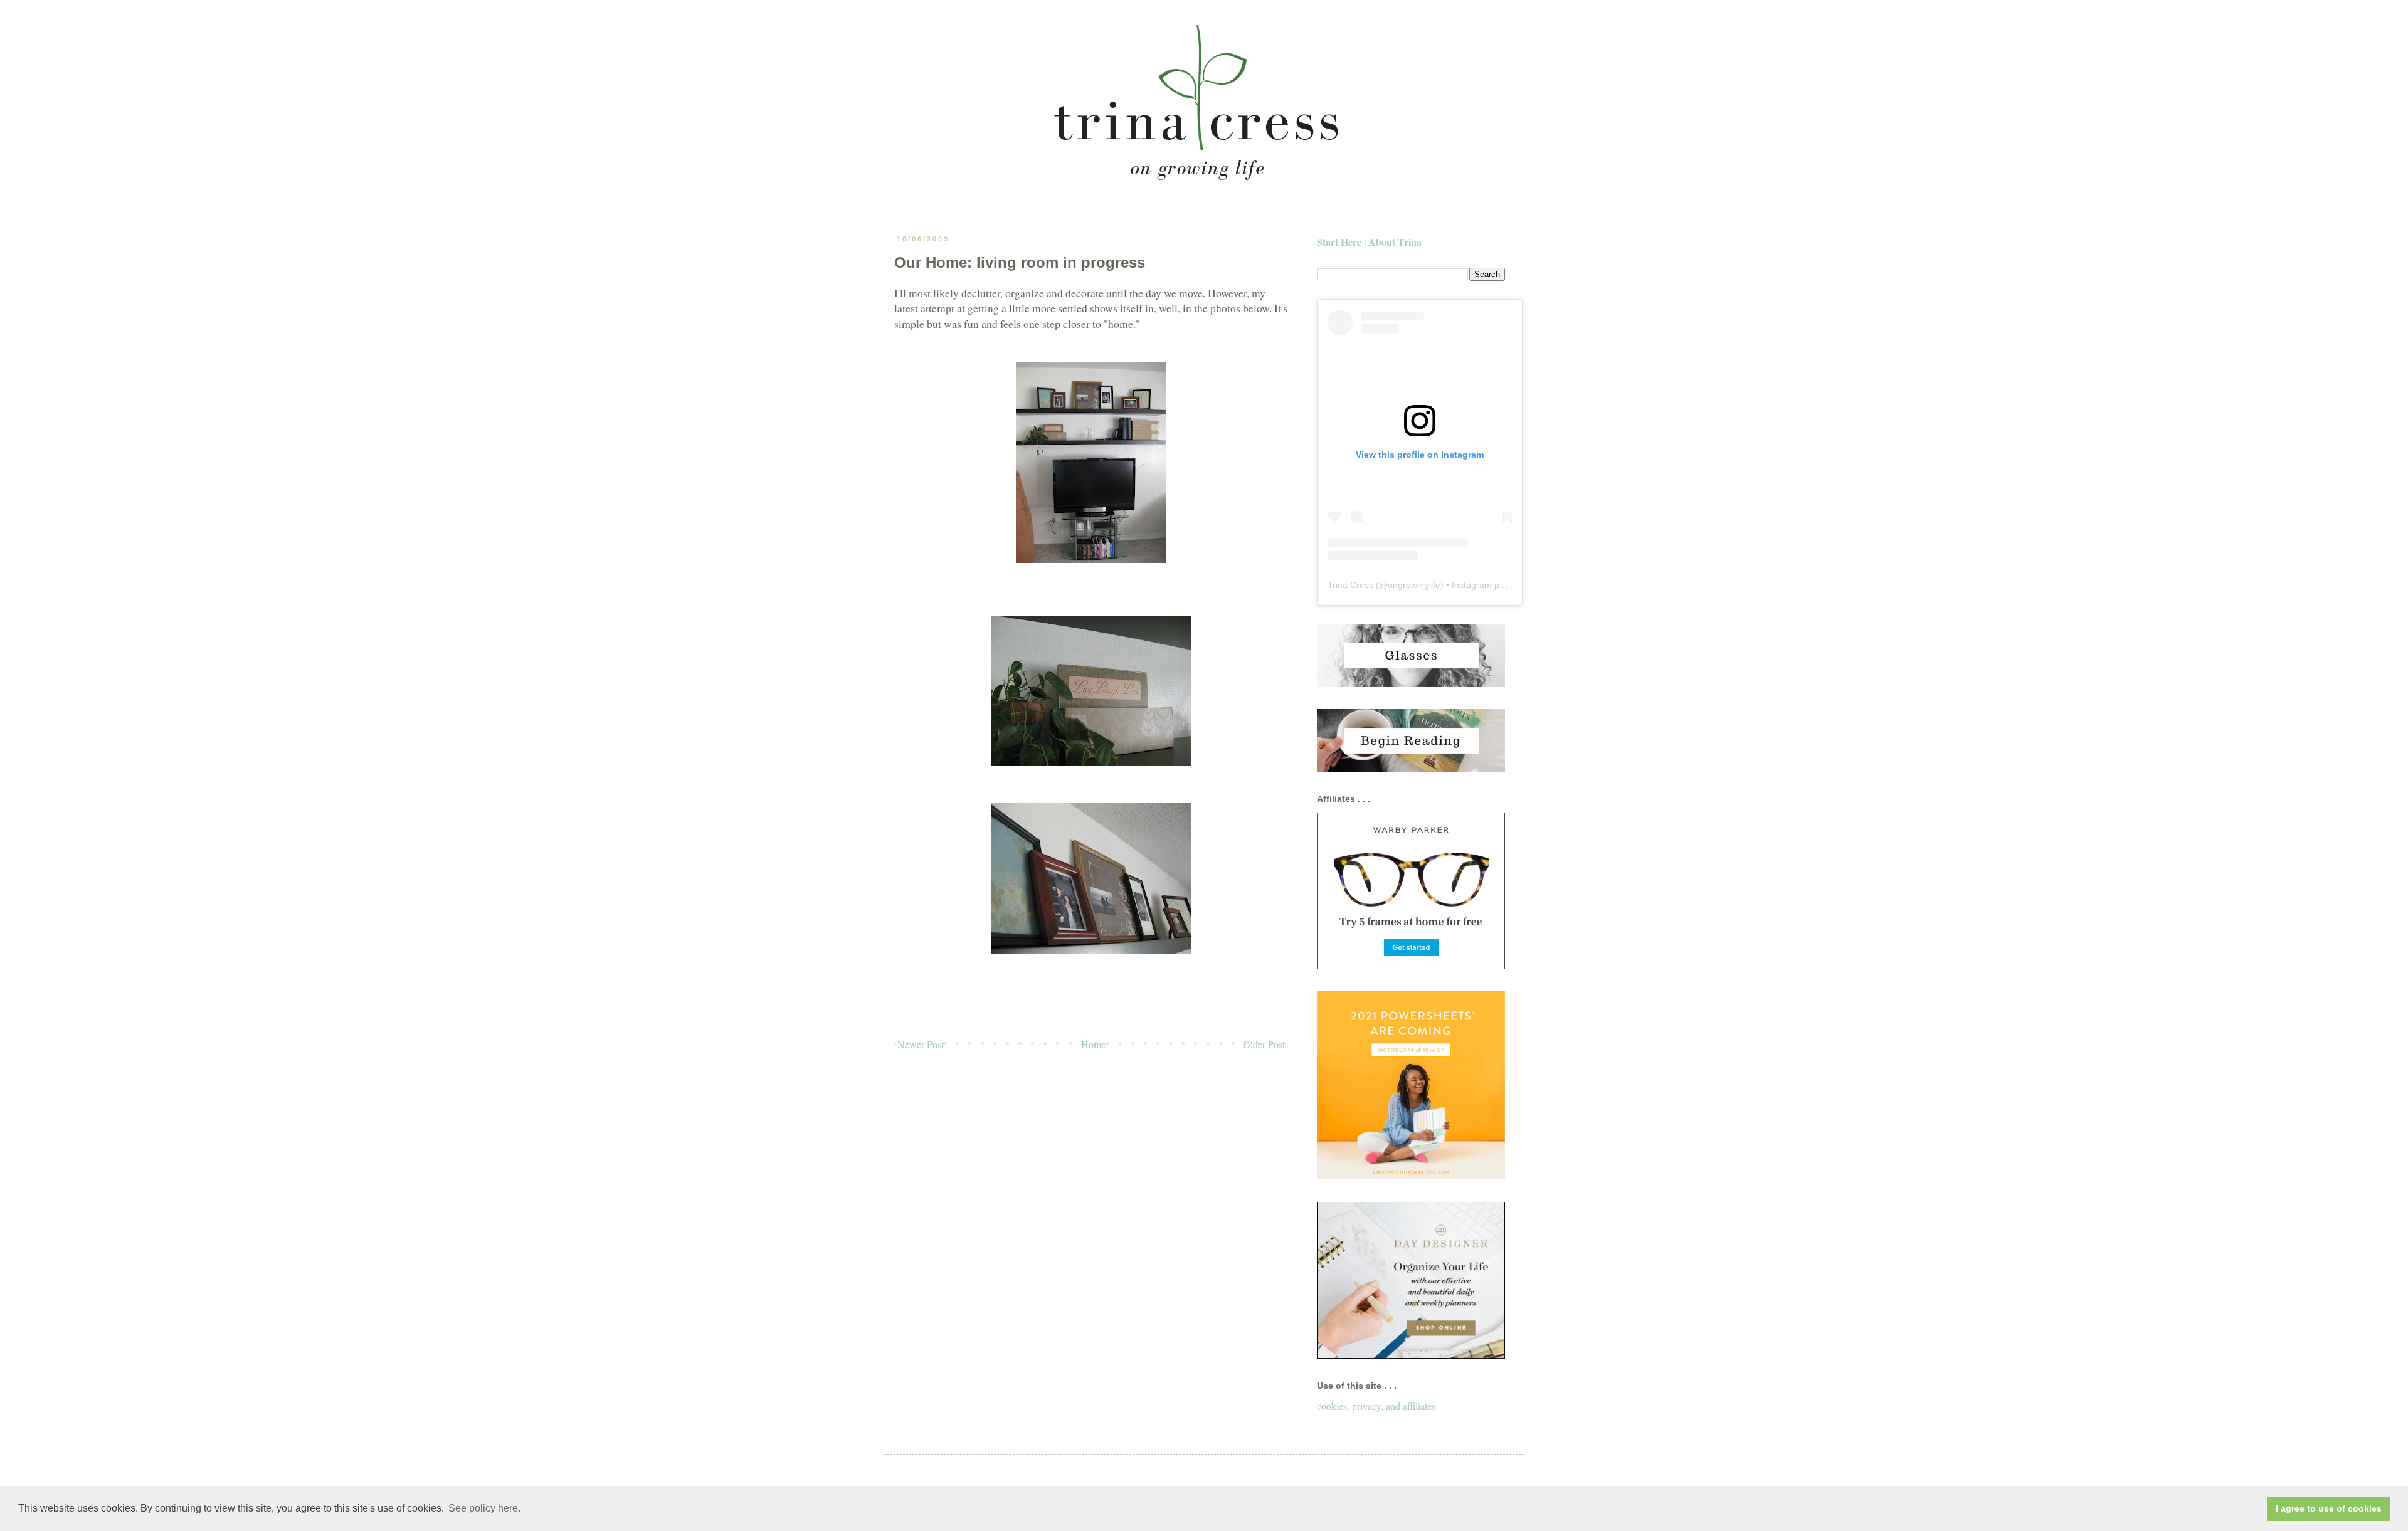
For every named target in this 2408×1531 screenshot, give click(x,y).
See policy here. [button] (484, 1508)
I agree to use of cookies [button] (2329, 1508)
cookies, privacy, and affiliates (1376, 1406)
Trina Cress (1350, 585)
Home (1093, 1044)
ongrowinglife (1414, 585)
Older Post (1264, 1044)
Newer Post (921, 1044)
